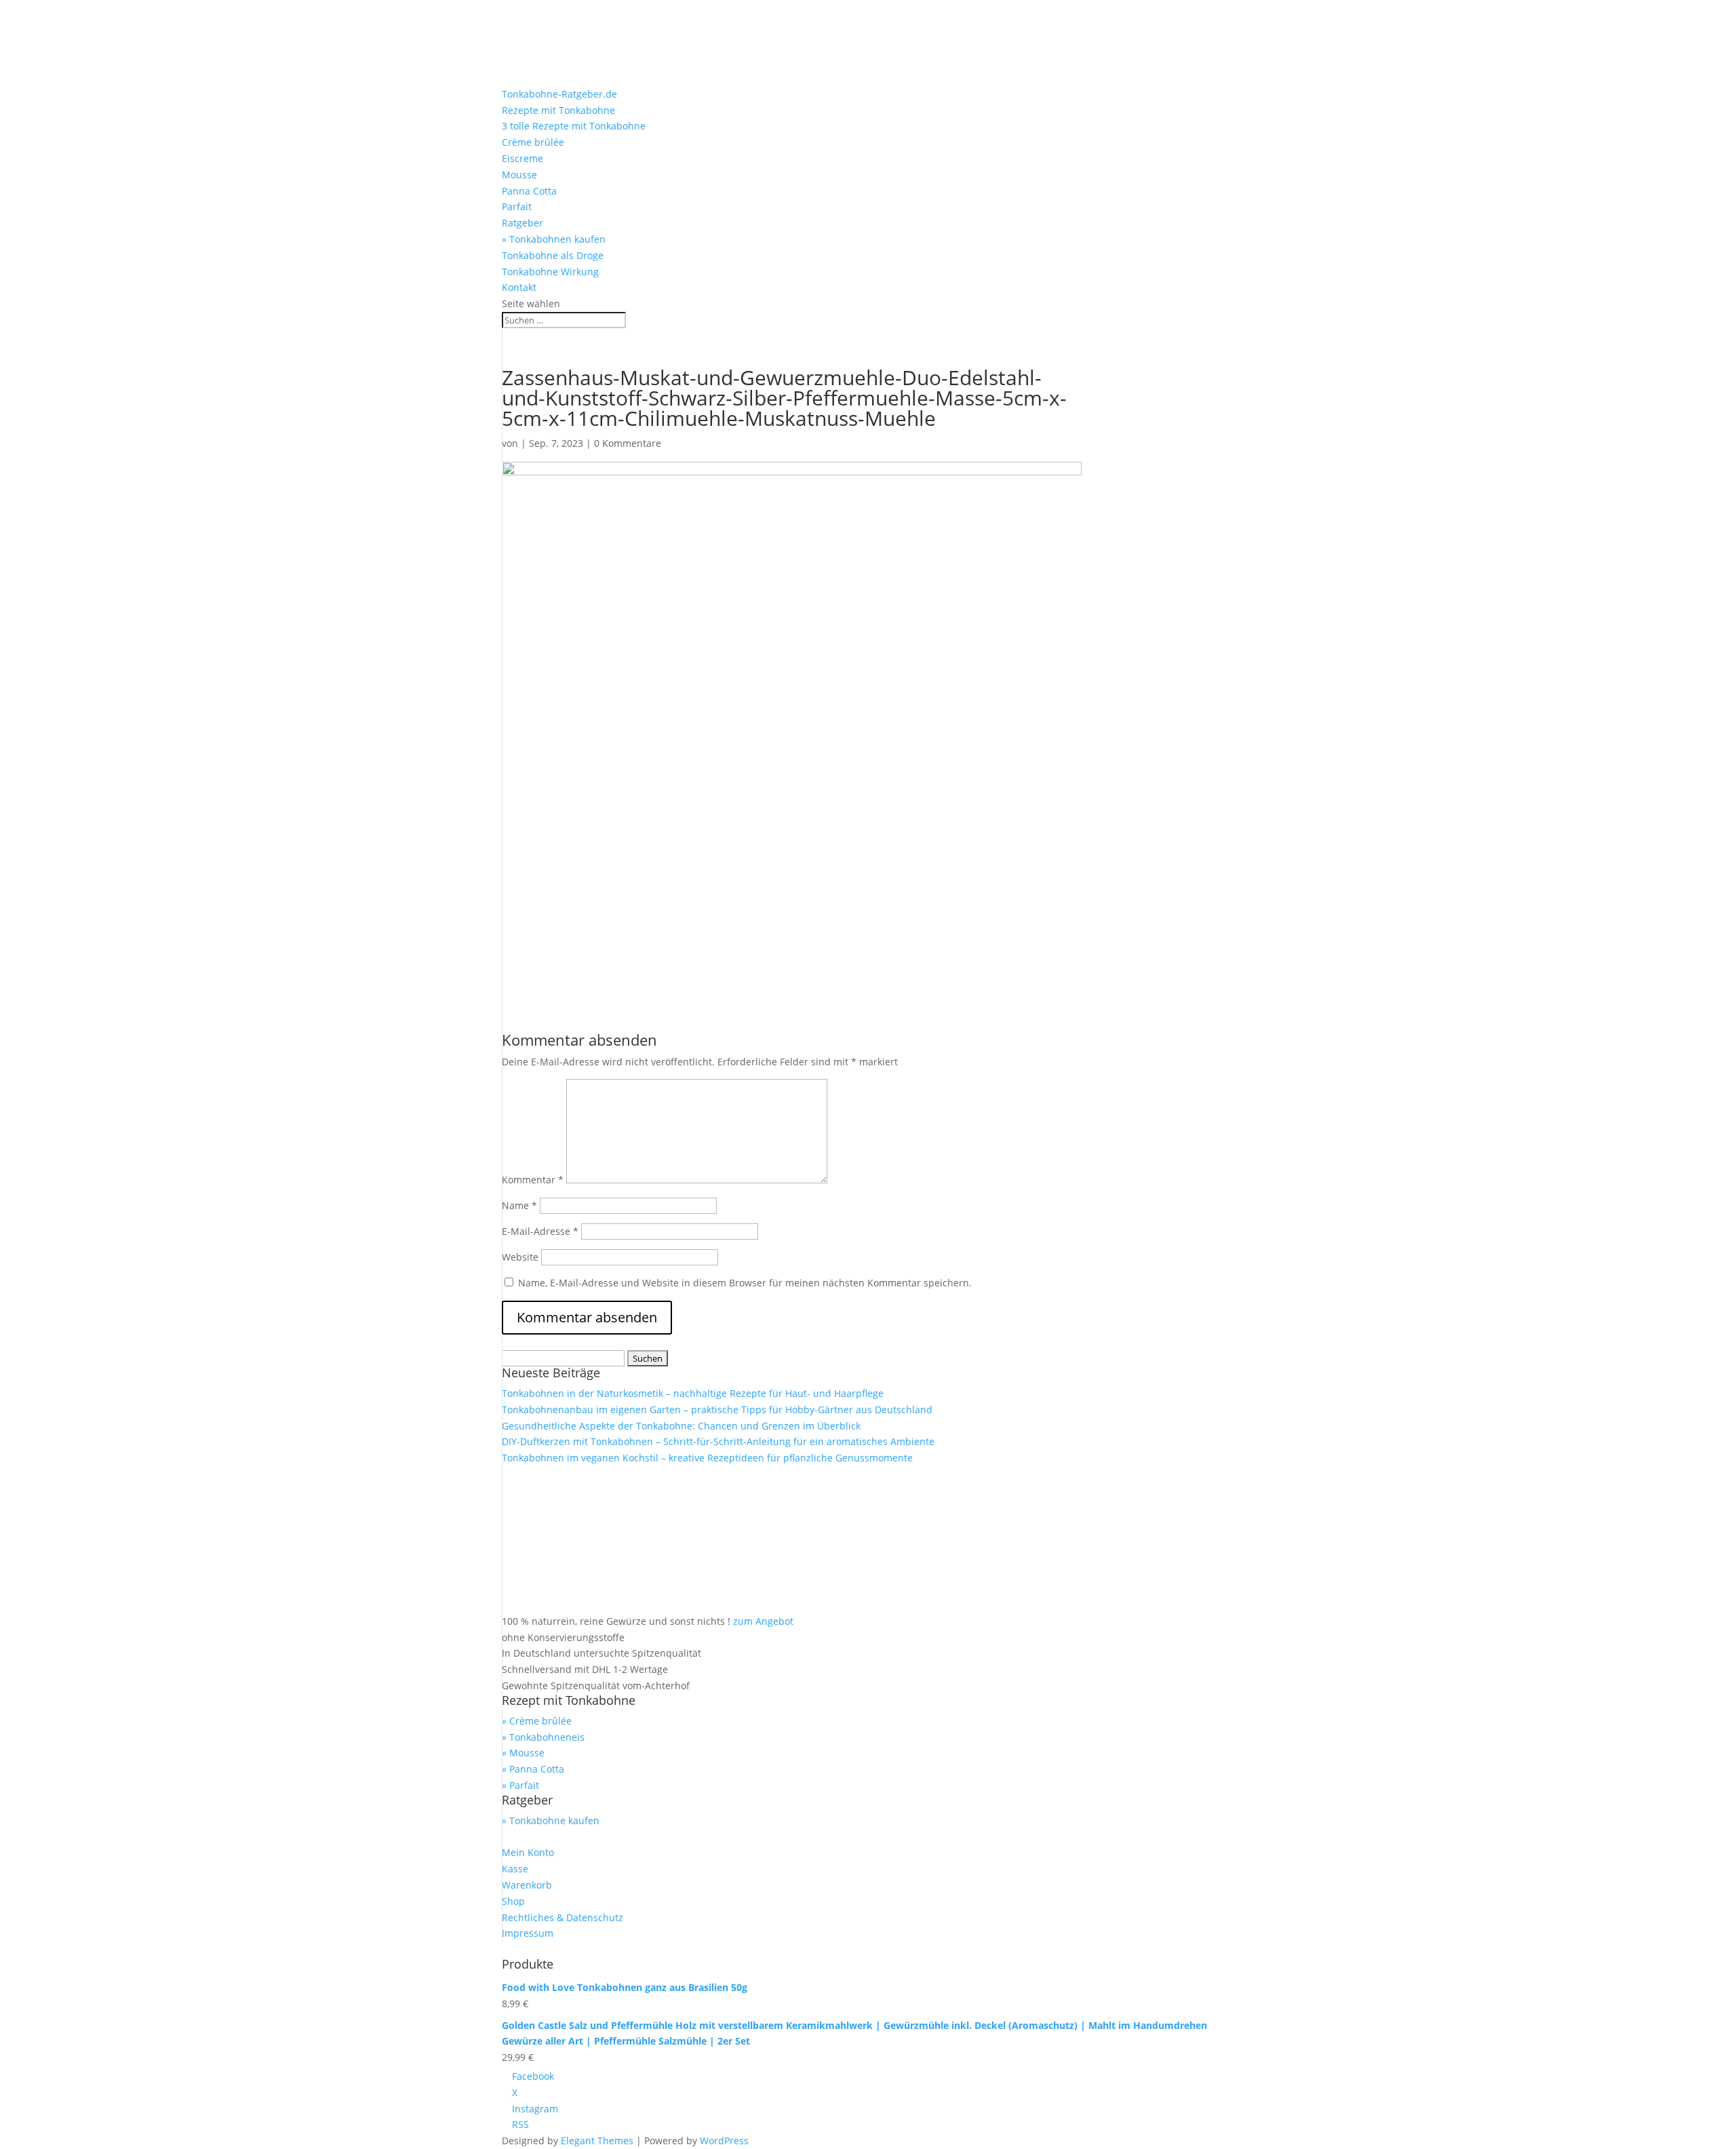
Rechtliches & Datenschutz (563, 1917)
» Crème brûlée (537, 1721)
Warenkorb (527, 1885)
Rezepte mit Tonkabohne (558, 110)
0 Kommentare (628, 443)
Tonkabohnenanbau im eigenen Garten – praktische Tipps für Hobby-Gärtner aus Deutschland (717, 1409)
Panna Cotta (529, 191)
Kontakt (519, 287)
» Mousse (523, 1753)
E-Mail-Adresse (540, 1231)
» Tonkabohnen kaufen (554, 239)
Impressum (528, 1933)
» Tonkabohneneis (543, 1737)
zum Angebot (763, 1621)
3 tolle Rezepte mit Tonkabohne (574, 126)
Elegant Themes (597, 2141)
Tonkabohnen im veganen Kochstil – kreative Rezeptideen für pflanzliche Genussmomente (707, 1458)
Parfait (517, 206)
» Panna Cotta (533, 1769)
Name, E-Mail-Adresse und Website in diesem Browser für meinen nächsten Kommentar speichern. (745, 1283)
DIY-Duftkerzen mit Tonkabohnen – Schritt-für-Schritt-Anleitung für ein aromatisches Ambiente (718, 1441)
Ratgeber (522, 223)
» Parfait (520, 1785)
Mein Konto (528, 1852)
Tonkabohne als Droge (553, 255)
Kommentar (533, 1180)
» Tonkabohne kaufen (551, 1820)
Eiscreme (522, 158)
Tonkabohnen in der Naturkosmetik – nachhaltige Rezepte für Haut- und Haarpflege (693, 1393)
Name (519, 1205)
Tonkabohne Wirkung (550, 272)
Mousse (519, 175)
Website (520, 1257)
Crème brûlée (533, 142)
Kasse (515, 1869)
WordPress (724, 2141)
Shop (513, 1901)
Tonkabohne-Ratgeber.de (559, 94)
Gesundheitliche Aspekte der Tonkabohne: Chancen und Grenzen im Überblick (681, 1426)
